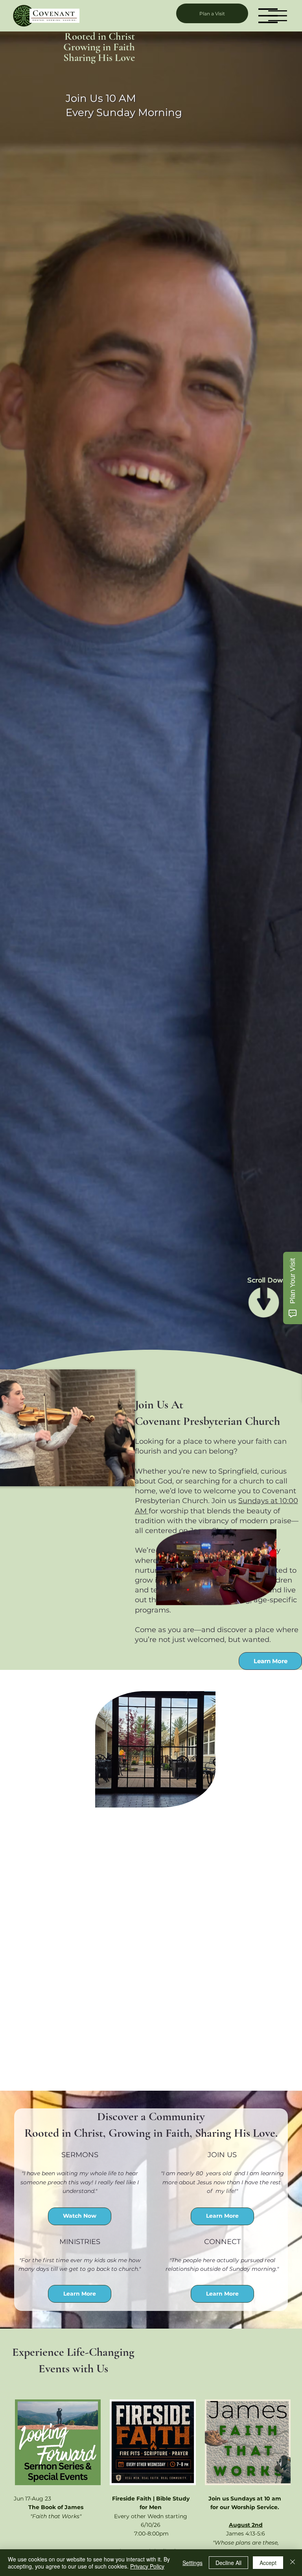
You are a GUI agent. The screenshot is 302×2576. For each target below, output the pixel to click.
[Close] (293, 2563)
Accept (268, 2563)
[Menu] (268, 16)
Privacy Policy (147, 2566)
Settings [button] (192, 2563)
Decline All (228, 2563)
